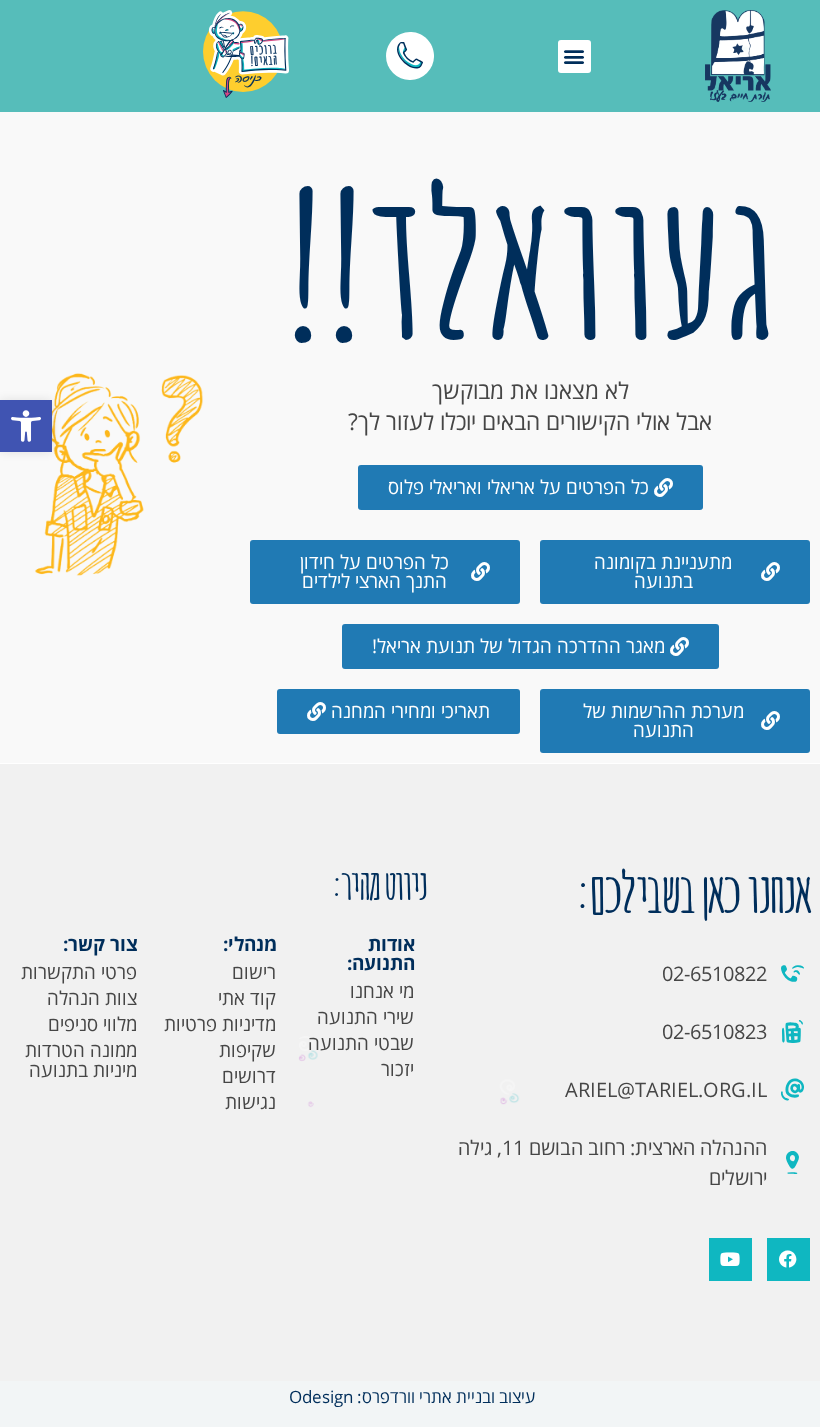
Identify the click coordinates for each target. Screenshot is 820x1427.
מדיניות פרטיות (220, 1024)
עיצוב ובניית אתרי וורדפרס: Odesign (410, 1396)
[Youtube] (730, 1259)
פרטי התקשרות (79, 972)
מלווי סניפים (92, 1024)
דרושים (249, 1076)
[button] (26, 426)
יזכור (397, 1069)
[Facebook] (788, 1259)
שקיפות (247, 1050)
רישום (254, 972)
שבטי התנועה (361, 1043)
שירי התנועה (365, 1017)
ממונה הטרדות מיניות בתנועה (81, 1060)
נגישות (250, 1102)
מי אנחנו (382, 991)
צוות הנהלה (92, 998)
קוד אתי (247, 998)
